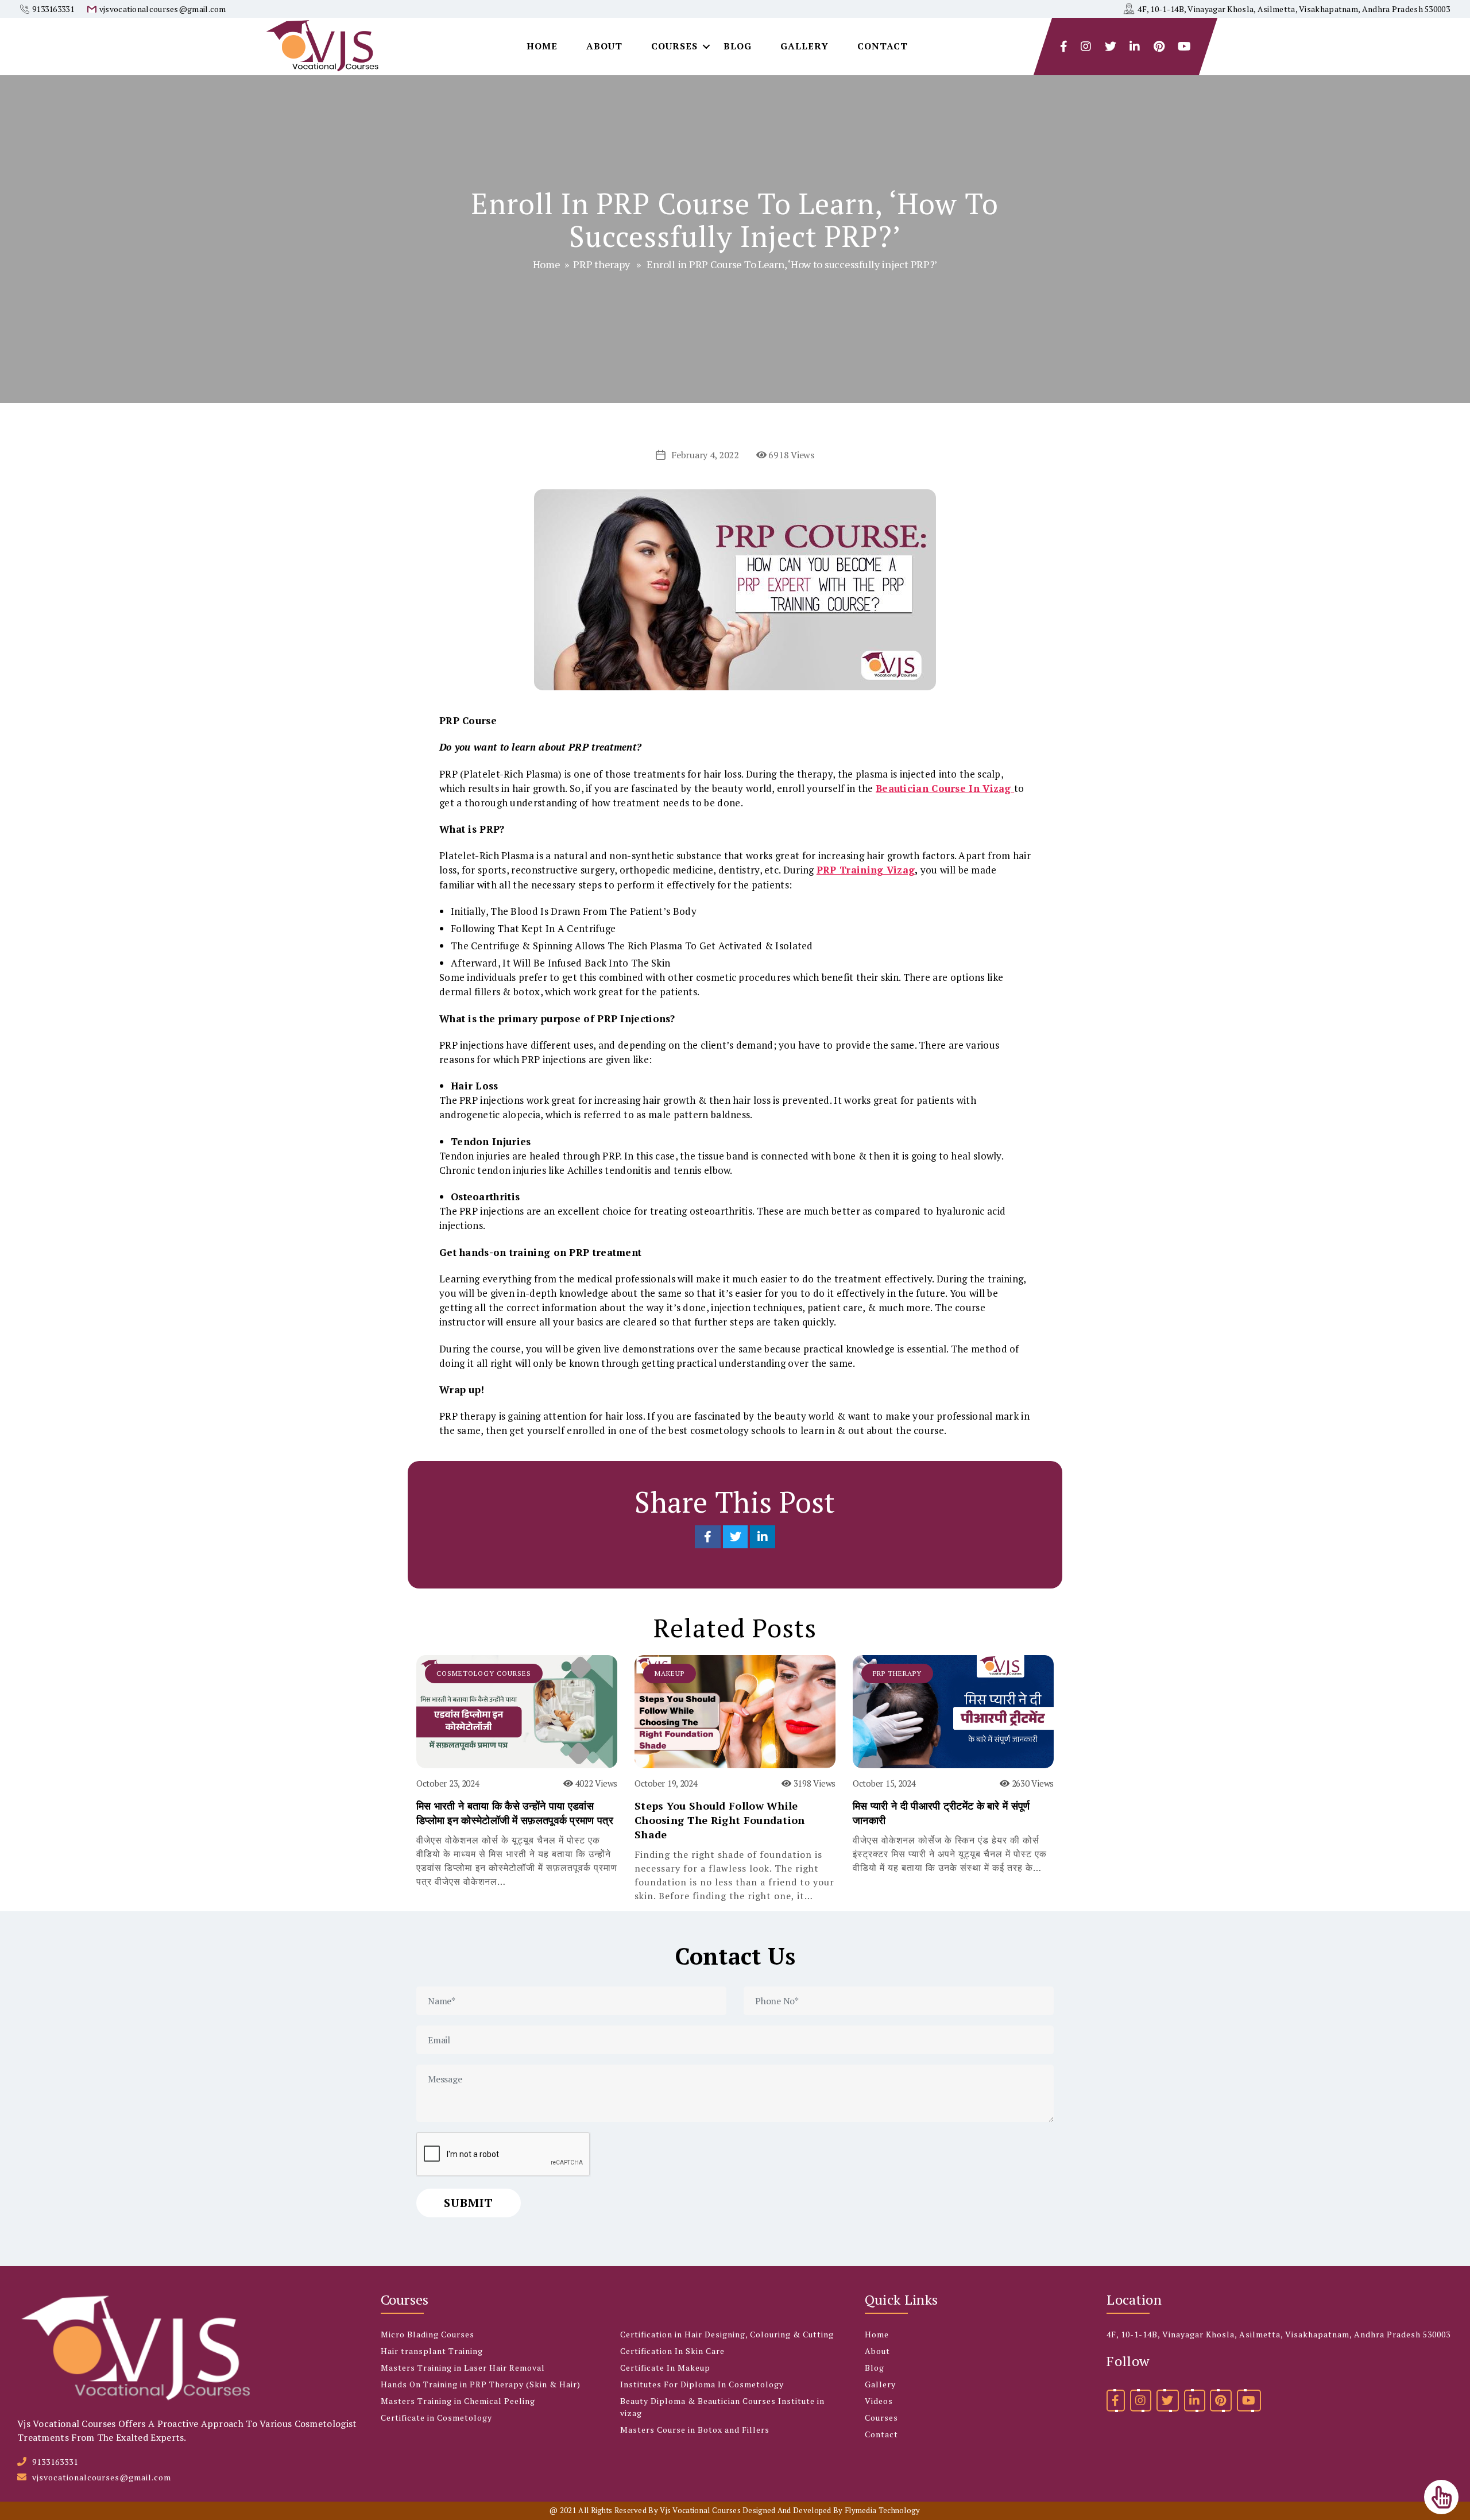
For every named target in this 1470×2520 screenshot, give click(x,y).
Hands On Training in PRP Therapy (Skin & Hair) (481, 2384)
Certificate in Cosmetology (436, 2417)
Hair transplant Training (432, 2351)
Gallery (804, 46)
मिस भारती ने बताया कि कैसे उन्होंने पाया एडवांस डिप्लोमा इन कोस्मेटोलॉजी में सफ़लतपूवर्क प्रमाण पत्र (515, 1813)
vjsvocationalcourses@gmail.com (163, 9)
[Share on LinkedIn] (763, 1537)
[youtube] (1184, 47)
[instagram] (1086, 47)
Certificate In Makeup (665, 2368)
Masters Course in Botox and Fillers (695, 2430)
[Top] (1441, 2497)
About (604, 46)
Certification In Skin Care (672, 2351)
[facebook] (1064, 47)
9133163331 (53, 9)
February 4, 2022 (705, 455)
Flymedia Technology (883, 2510)
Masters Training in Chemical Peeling (458, 2401)
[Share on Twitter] (736, 1537)
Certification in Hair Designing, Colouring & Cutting (727, 2334)
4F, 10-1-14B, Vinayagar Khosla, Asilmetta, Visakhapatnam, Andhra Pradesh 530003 (1294, 9)
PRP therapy (601, 264)
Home (542, 46)
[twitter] (1111, 47)
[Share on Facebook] (709, 1537)
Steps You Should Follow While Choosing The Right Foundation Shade (720, 1820)
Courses (674, 46)
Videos (879, 2401)
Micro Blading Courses (428, 2334)
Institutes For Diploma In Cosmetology (702, 2384)
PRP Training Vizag (866, 870)
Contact (883, 46)
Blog (738, 46)
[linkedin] (1195, 2401)
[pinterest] (1221, 2401)
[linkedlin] (1135, 47)
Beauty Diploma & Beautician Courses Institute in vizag (722, 2407)
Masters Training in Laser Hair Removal (463, 2368)
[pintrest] (1159, 47)
